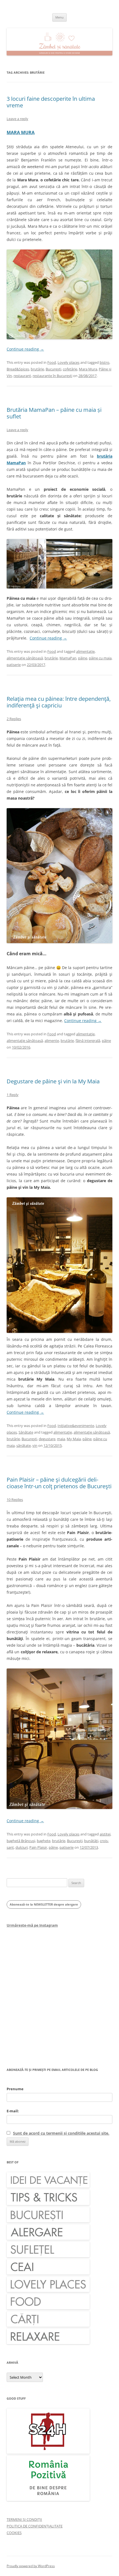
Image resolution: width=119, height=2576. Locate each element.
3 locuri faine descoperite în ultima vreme (51, 102)
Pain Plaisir (38, 1847)
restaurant (22, 376)
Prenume (15, 2089)
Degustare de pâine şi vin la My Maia (53, 1081)
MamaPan (68, 658)
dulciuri (22, 1847)
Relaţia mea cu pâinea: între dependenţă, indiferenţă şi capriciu (59, 702)
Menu (59, 17)
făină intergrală (88, 1041)
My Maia (74, 1439)
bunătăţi (91, 1841)
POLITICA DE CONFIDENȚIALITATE (35, 2526)
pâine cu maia (100, 658)
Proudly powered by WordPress (31, 2566)
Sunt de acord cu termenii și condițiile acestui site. (61, 2133)
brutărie (37, 369)
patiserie (14, 665)
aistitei (105, 1834)
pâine (83, 658)
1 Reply (13, 1095)
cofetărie (70, 369)
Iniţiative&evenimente (76, 1426)
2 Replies (14, 719)
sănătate (24, 1445)
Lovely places (68, 362)
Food (52, 362)
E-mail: (13, 2111)
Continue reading (25, 349)
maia (61, 1439)
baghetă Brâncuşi (21, 1841)
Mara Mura (88, 369)
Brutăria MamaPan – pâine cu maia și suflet (54, 413)
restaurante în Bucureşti (52, 376)
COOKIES (14, 2533)
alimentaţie (85, 651)
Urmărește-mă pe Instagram (32, 1925)
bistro (104, 362)
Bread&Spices (18, 369)
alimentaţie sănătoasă (25, 658)
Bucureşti (53, 369)
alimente (52, 1041)
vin (35, 1445)
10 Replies (15, 1500)
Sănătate (26, 1432)
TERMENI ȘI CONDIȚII (24, 2519)
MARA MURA (21, 132)
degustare (47, 1439)
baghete (44, 1841)
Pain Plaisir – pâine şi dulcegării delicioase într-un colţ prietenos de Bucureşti (59, 1483)
